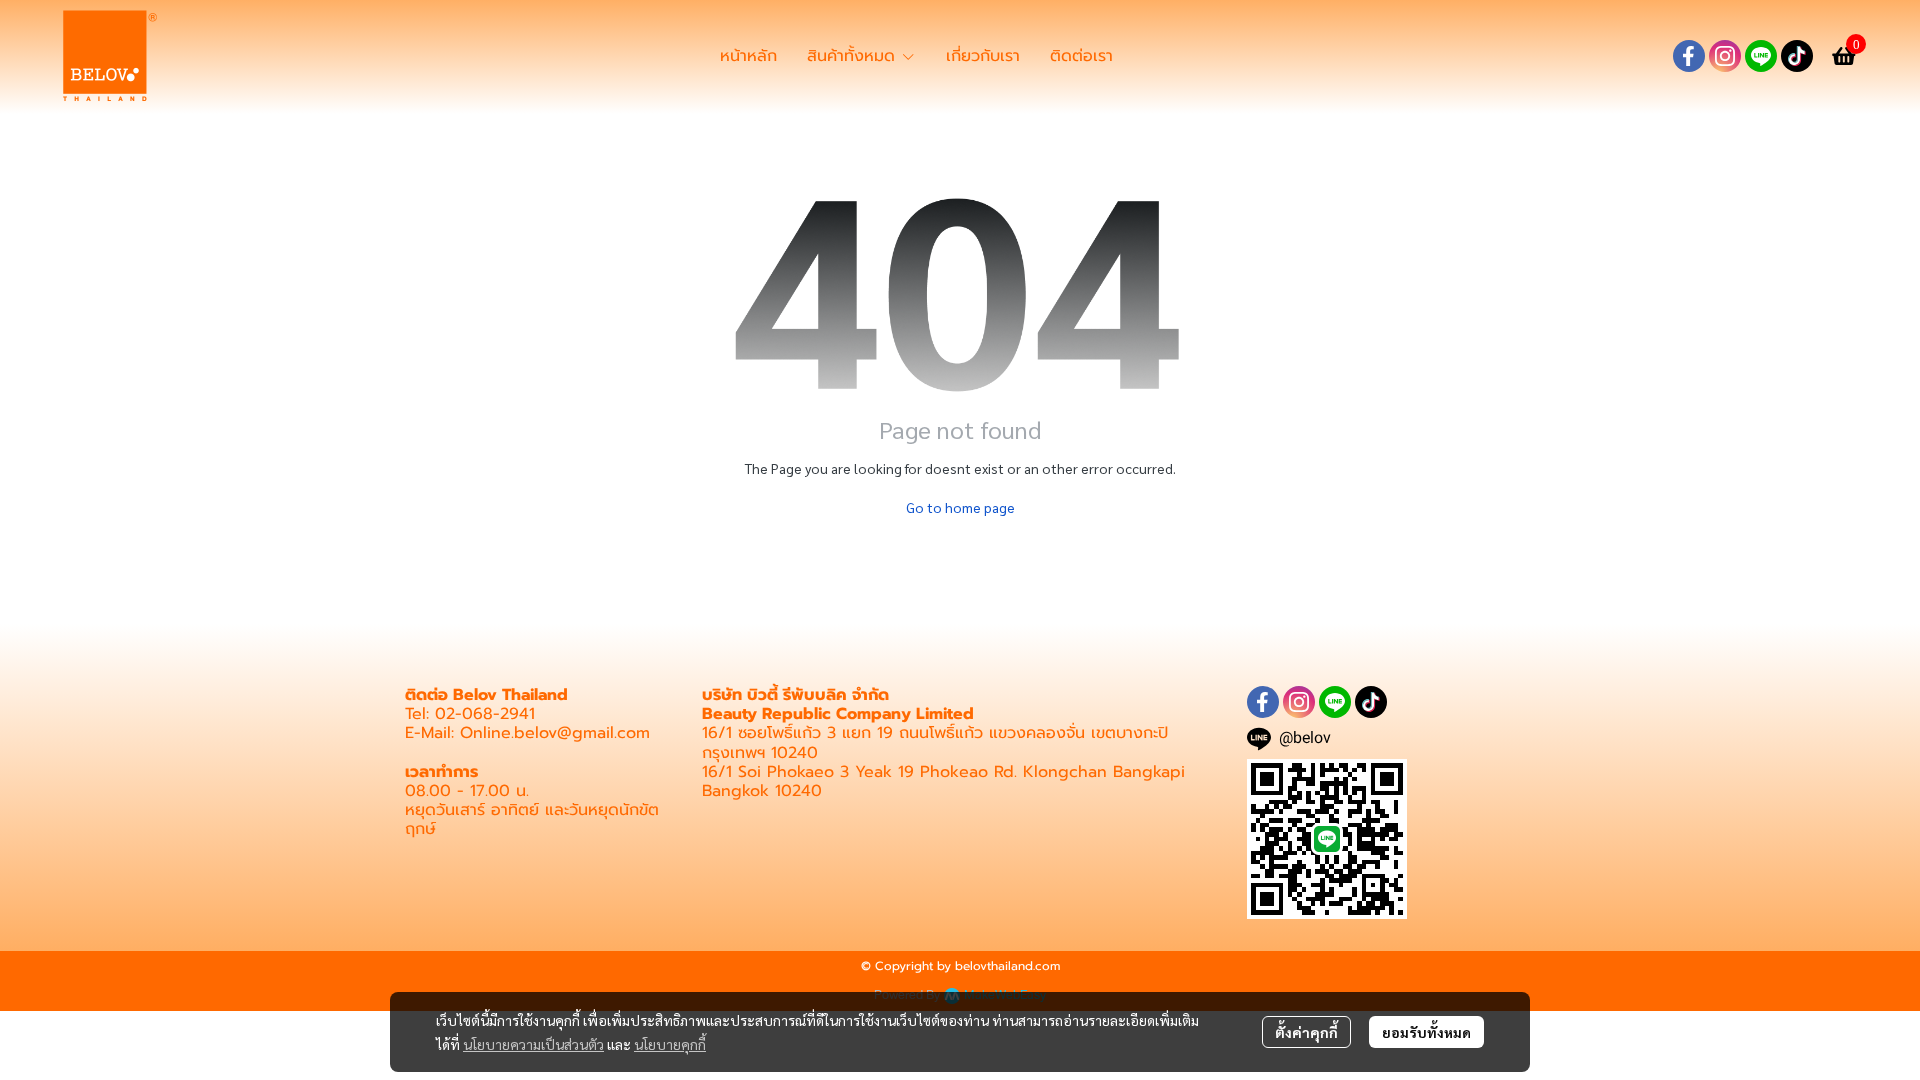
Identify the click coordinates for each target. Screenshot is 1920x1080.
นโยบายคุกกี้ (670, 1044)
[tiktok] (1797, 56)
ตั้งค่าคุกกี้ (1306, 1032)
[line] (1761, 56)
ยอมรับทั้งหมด (1426, 1032)
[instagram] (1725, 56)
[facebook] (1689, 56)
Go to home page (960, 507)
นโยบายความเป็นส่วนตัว (533, 1044)
